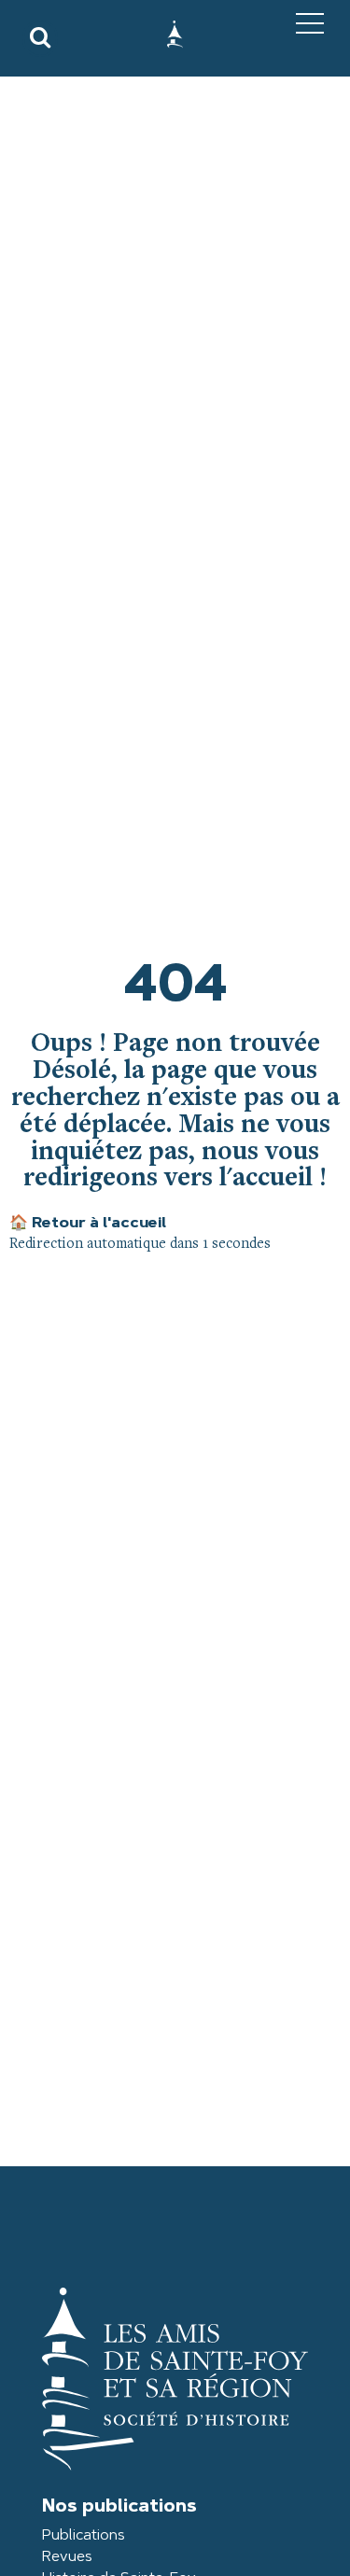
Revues (67, 2557)
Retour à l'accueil (88, 1224)
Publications (84, 2536)
